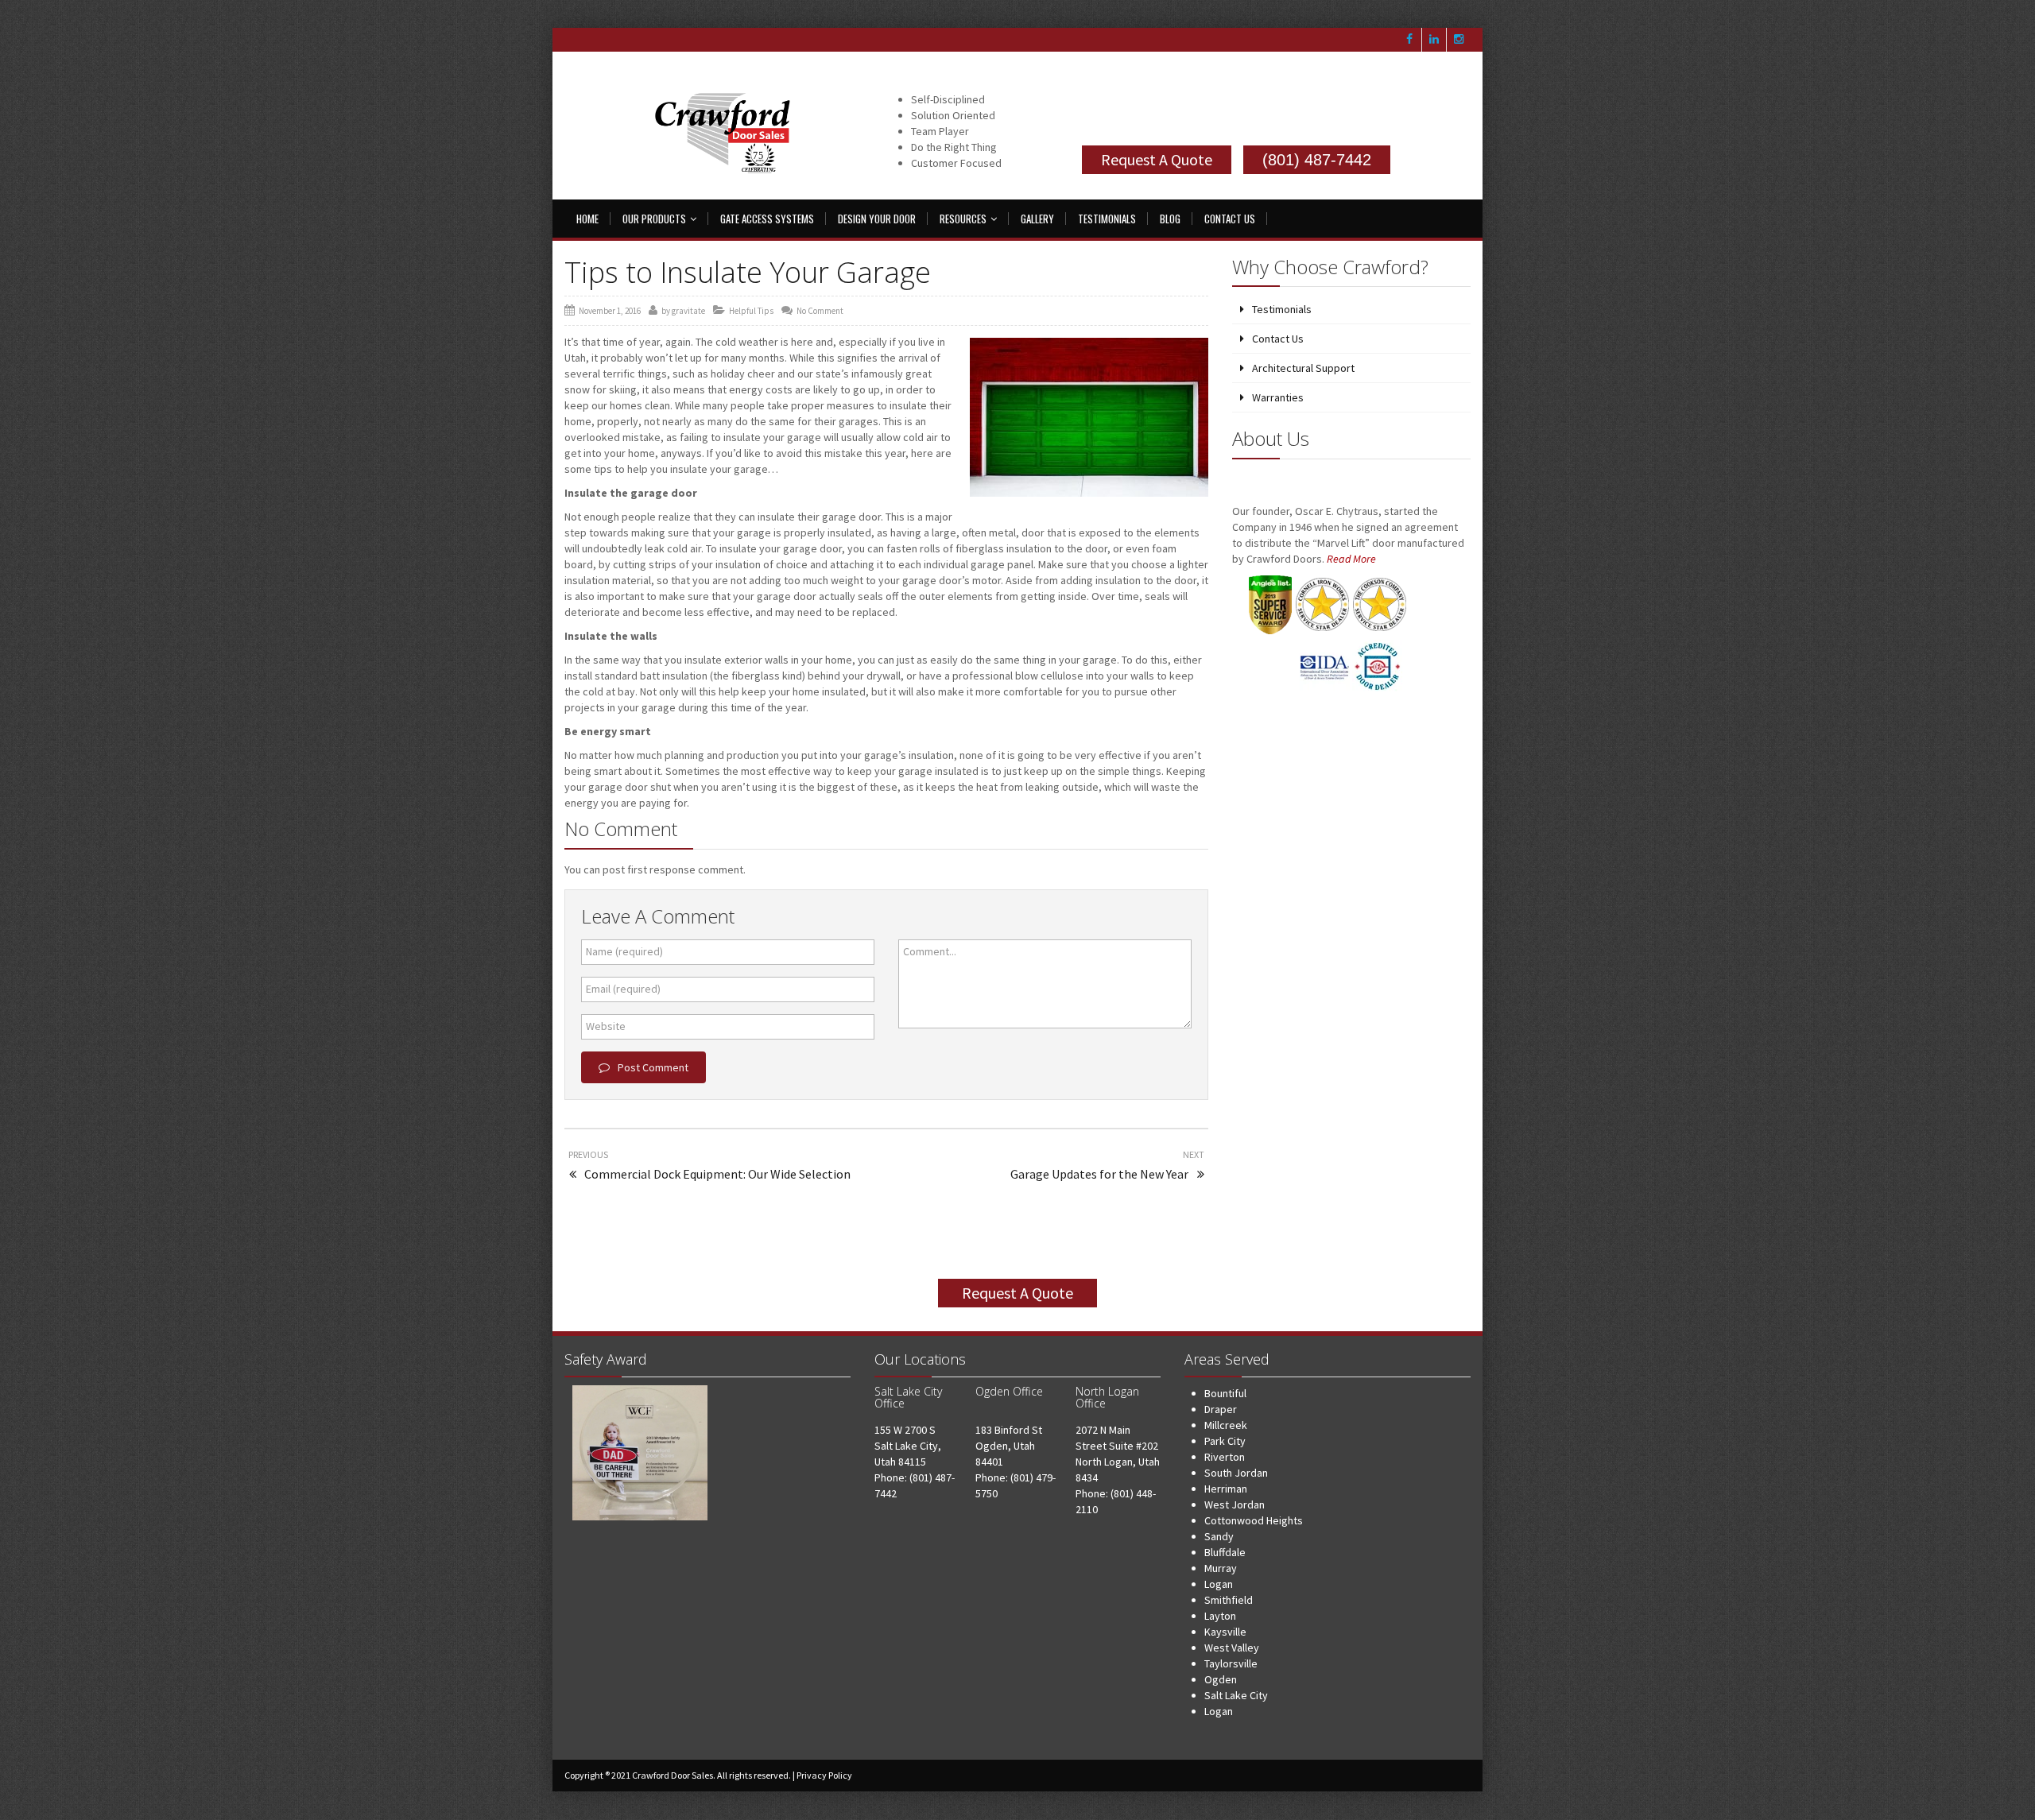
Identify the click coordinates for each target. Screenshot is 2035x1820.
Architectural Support (1303, 368)
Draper (1221, 1409)
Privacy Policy (824, 1775)
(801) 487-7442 (1317, 160)
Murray (1221, 1568)
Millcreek (1226, 1425)
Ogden (1221, 1679)
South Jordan (1236, 1473)
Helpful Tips (751, 311)
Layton (1220, 1616)
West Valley (1232, 1648)
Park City (1225, 1441)
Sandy (1219, 1536)
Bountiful (1225, 1393)
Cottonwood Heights (1254, 1520)
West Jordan (1235, 1504)
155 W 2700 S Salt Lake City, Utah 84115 (908, 1446)
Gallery (1037, 219)
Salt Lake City (1236, 1695)
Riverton (1225, 1457)
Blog (1170, 219)
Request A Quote (1157, 159)
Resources (963, 219)
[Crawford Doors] (727, 136)
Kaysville (1225, 1632)
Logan (1219, 1584)
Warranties (1278, 397)
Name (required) (624, 951)
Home (587, 219)
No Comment (820, 311)
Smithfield (1229, 1600)
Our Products (654, 219)
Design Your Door (877, 219)
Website (606, 1026)
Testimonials (1107, 219)
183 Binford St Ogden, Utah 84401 (1009, 1446)
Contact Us (1230, 219)
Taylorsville (1231, 1663)
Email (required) (623, 989)
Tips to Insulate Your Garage (748, 272)
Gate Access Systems (767, 219)
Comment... (930, 951)
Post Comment (653, 1067)
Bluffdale (1225, 1552)
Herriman (1226, 1489)
